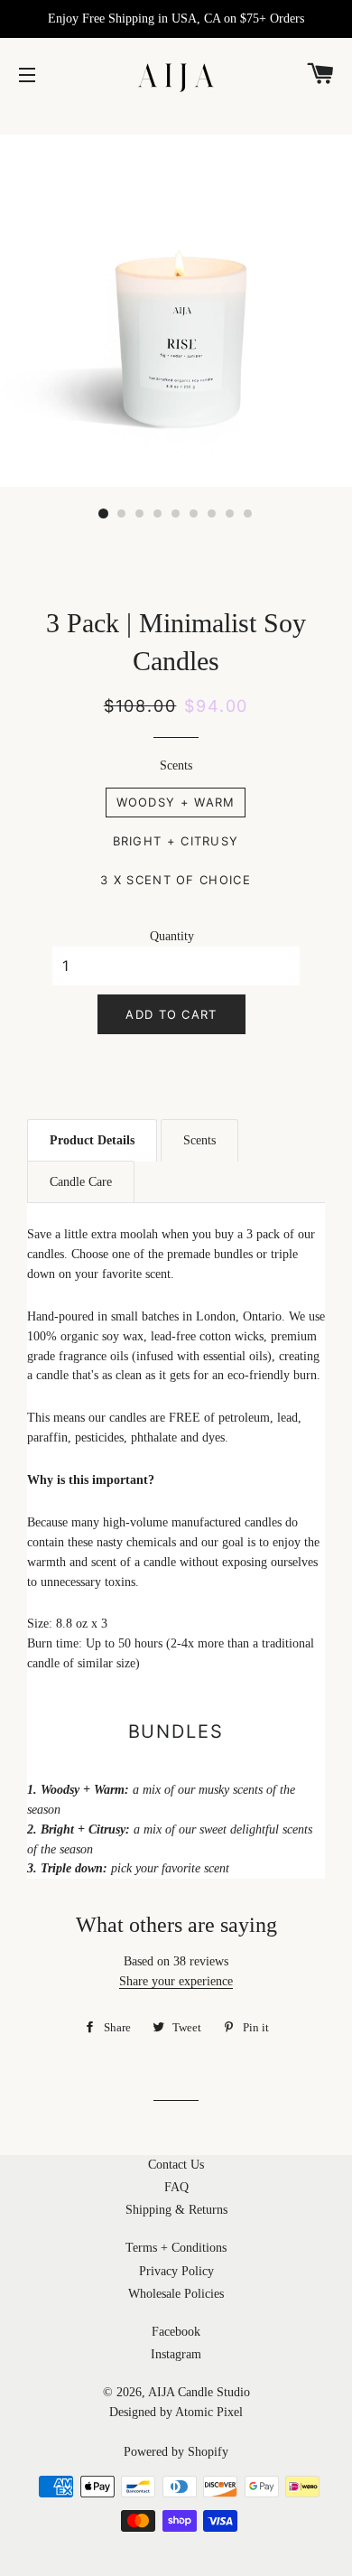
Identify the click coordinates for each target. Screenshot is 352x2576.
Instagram (176, 2354)
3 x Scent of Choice (176, 880)
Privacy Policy (176, 2271)
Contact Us (176, 2165)
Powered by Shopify (176, 2452)
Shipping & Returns (176, 2210)
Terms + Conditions (176, 2248)
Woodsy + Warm (176, 802)
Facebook (176, 2332)
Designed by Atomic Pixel (176, 2412)
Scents (176, 765)
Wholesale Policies (176, 2294)
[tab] (92, 1140)
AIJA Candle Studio (199, 2392)
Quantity (172, 936)
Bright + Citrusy (176, 841)
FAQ (176, 2187)
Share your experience (176, 1981)
